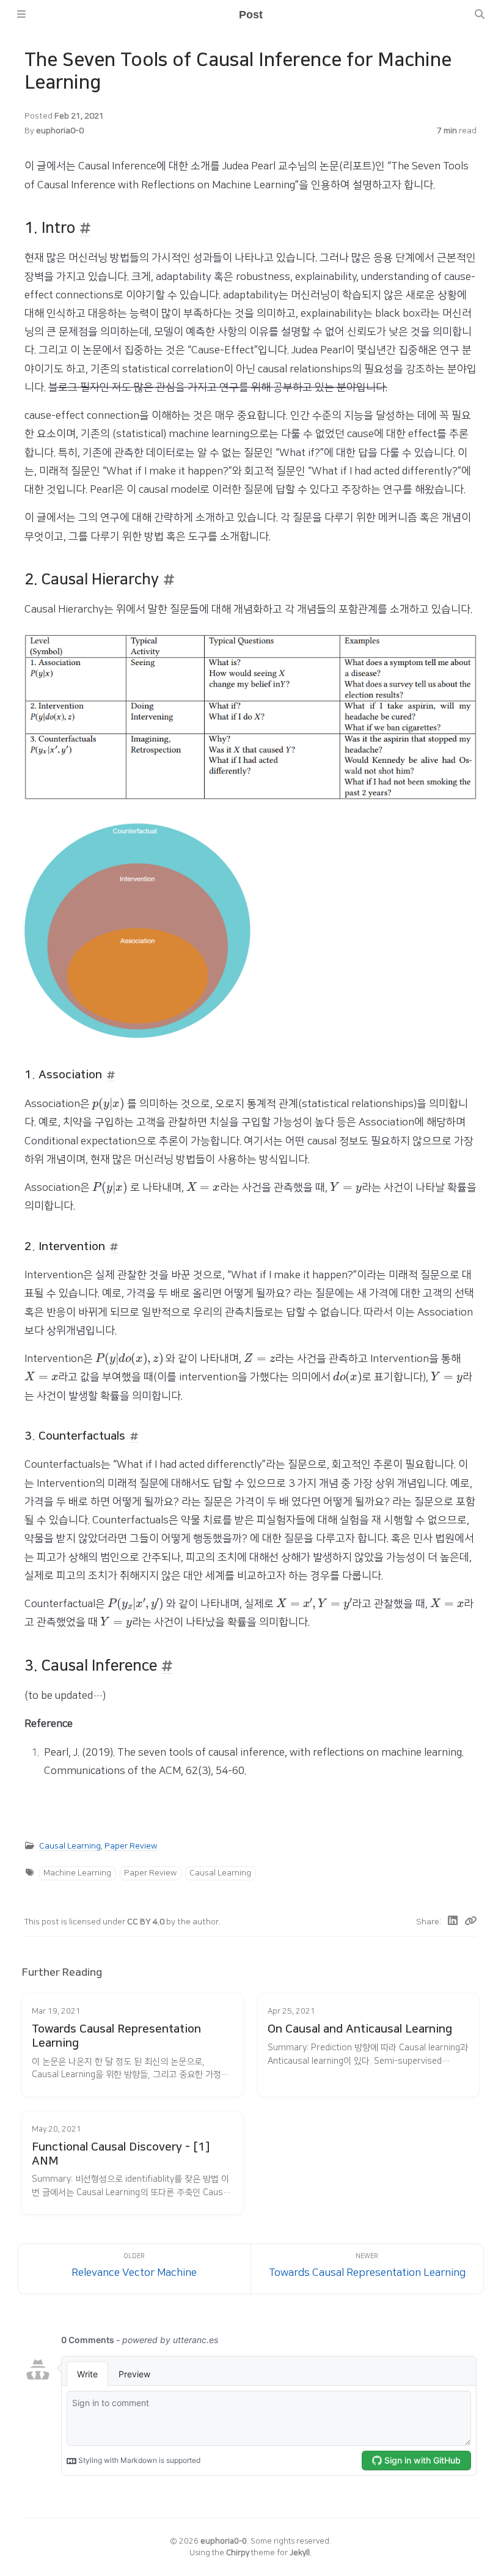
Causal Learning (70, 1846)
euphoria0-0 (60, 131)
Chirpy (238, 2553)
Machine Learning (77, 1873)
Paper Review (131, 1846)
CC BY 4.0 (147, 1922)
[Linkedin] (453, 1922)
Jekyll (300, 2553)
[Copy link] (470, 1922)
